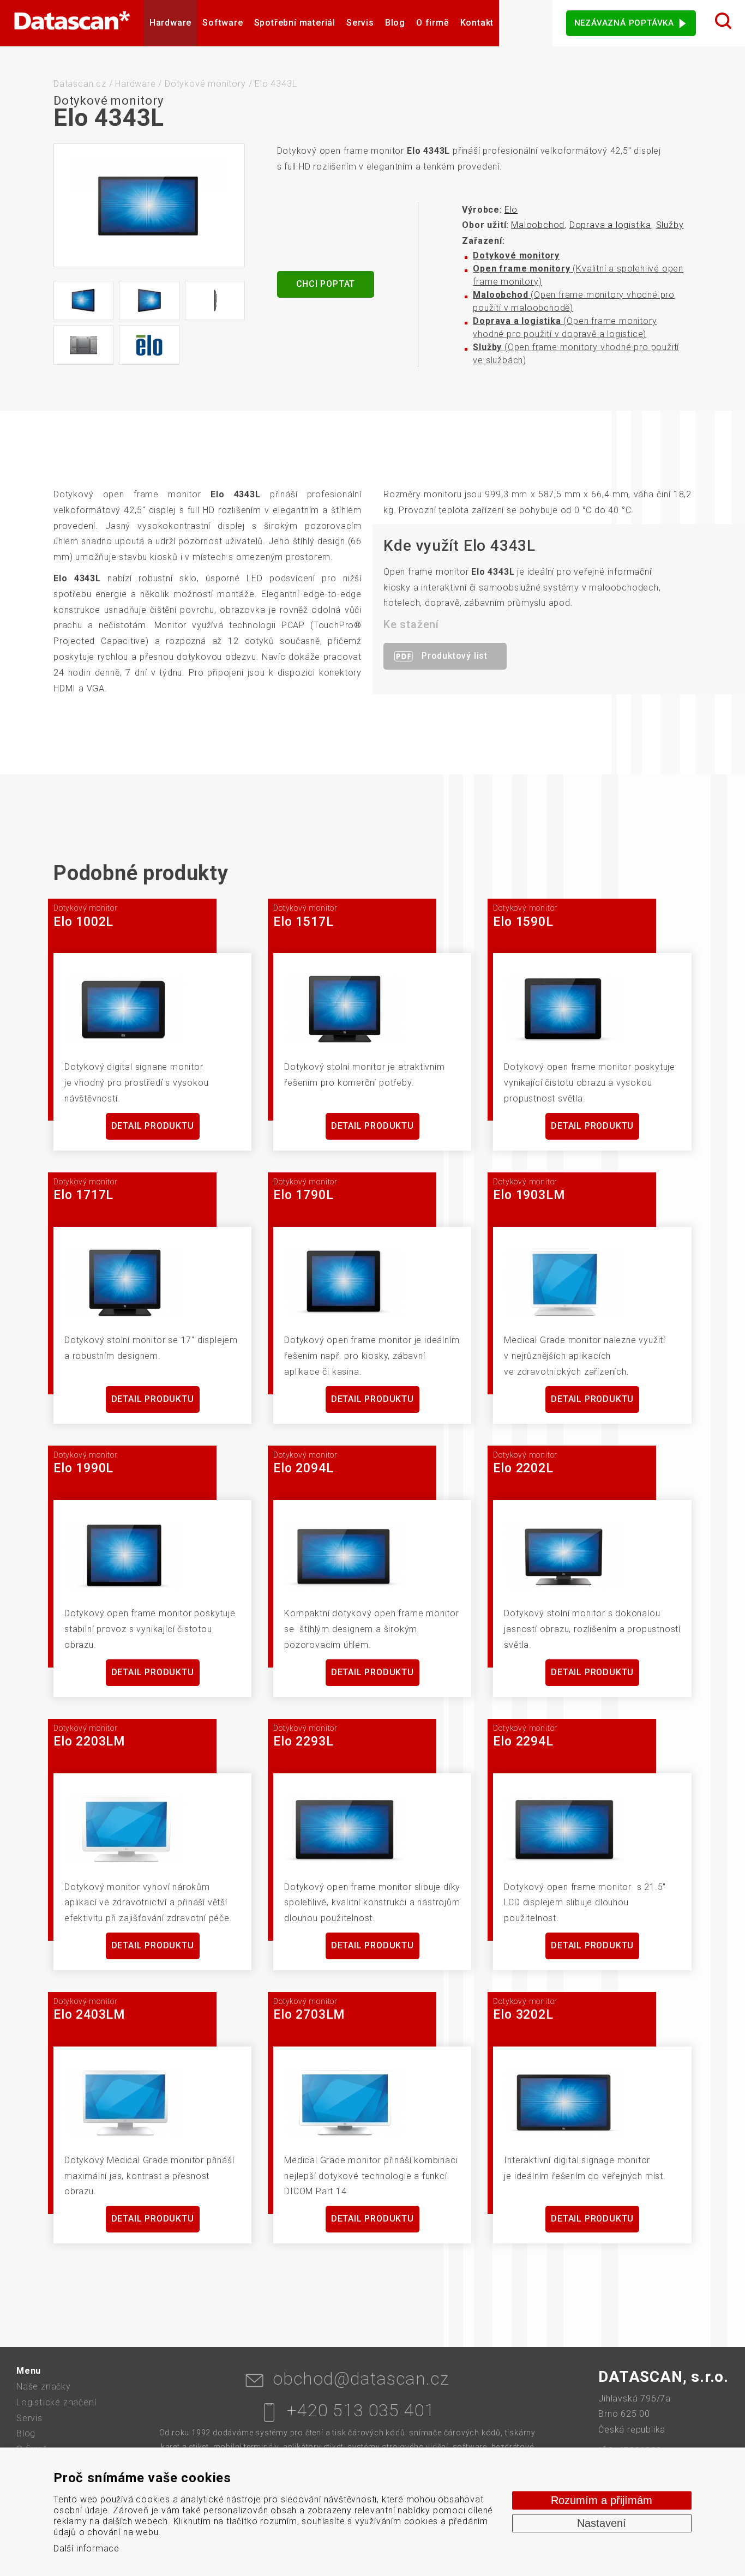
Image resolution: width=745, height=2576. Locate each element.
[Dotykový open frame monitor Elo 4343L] (149, 205)
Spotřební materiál (295, 23)
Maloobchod (538, 225)
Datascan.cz (80, 84)
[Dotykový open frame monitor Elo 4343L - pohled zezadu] (83, 345)
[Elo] (149, 345)
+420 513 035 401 (361, 2410)
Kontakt (477, 23)
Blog (395, 23)
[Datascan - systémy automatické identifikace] (72, 23)
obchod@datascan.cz (361, 2379)
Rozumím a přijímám (602, 2500)
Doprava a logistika (610, 225)
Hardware (170, 23)
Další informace (86, 2548)
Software (223, 23)
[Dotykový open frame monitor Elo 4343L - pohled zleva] (215, 300)
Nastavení (602, 2523)
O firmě (433, 23)
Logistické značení (56, 2402)
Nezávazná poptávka (624, 23)
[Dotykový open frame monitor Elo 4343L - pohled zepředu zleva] (83, 300)
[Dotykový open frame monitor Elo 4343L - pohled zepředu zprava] (149, 300)
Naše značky (44, 2387)
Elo (511, 210)
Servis (360, 23)
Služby (670, 225)
